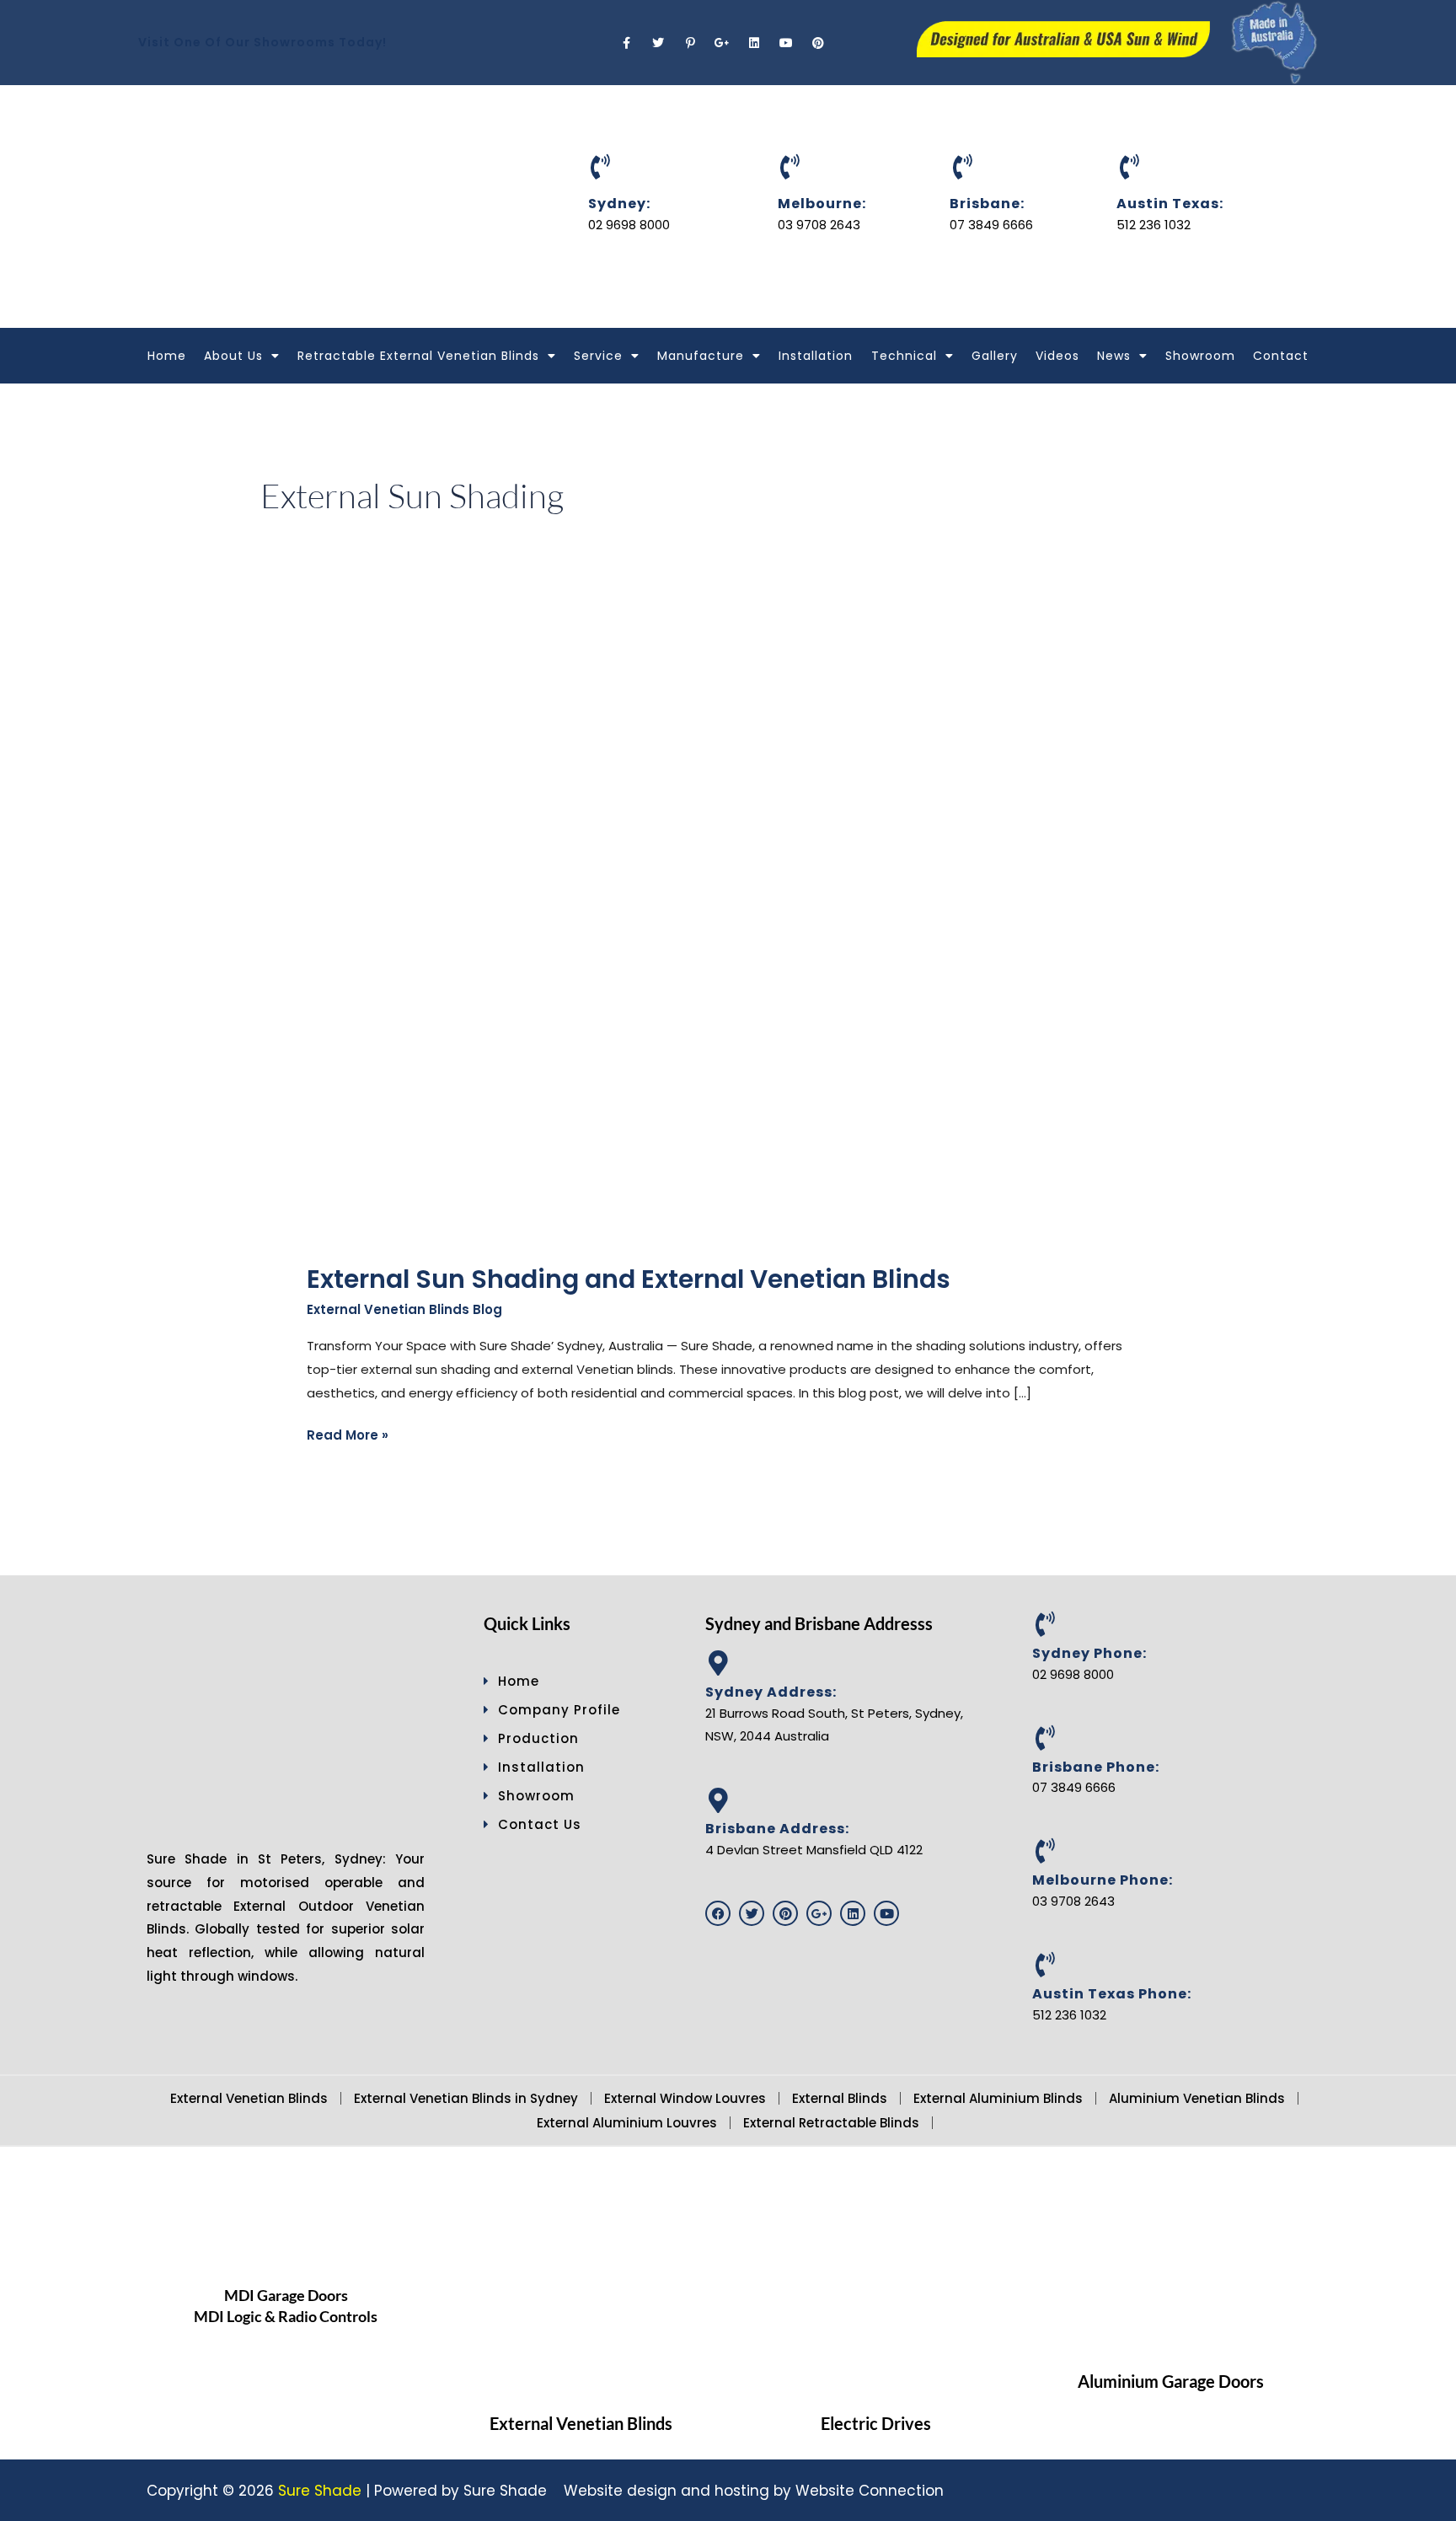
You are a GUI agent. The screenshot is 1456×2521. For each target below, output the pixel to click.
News (1114, 356)
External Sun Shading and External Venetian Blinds (629, 1279)
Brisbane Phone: (1096, 1767)
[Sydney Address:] (718, 1663)
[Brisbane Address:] (718, 1800)
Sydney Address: (771, 1692)
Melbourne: (822, 204)
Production (538, 1738)
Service (598, 356)
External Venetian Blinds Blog (404, 1309)
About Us (233, 356)
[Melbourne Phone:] (1045, 1851)
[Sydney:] (601, 167)
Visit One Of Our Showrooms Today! (262, 42)
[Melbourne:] (790, 167)
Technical (904, 356)
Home (167, 356)
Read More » (348, 1434)
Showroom (1200, 356)
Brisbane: (987, 204)
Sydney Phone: (1089, 1653)
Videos (1057, 356)
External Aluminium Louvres (627, 2123)
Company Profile (559, 1710)
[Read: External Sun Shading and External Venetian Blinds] (614, 934)
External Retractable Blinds (831, 2123)
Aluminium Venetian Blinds (1197, 2098)
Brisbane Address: (777, 1829)
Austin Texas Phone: (1112, 1994)
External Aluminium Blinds (998, 2098)
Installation (816, 356)
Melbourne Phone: (1103, 1880)
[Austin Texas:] (1129, 167)
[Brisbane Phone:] (1045, 1738)
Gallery (995, 356)
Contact (1281, 356)
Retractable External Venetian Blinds (418, 356)
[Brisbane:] (962, 167)
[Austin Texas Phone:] (1045, 1965)
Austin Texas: (1170, 204)
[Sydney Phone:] (1045, 1624)
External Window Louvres (685, 2098)
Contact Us (540, 1824)
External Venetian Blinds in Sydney (466, 2098)
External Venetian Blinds (249, 2098)
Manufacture (701, 356)
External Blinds (840, 2098)
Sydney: (619, 204)
